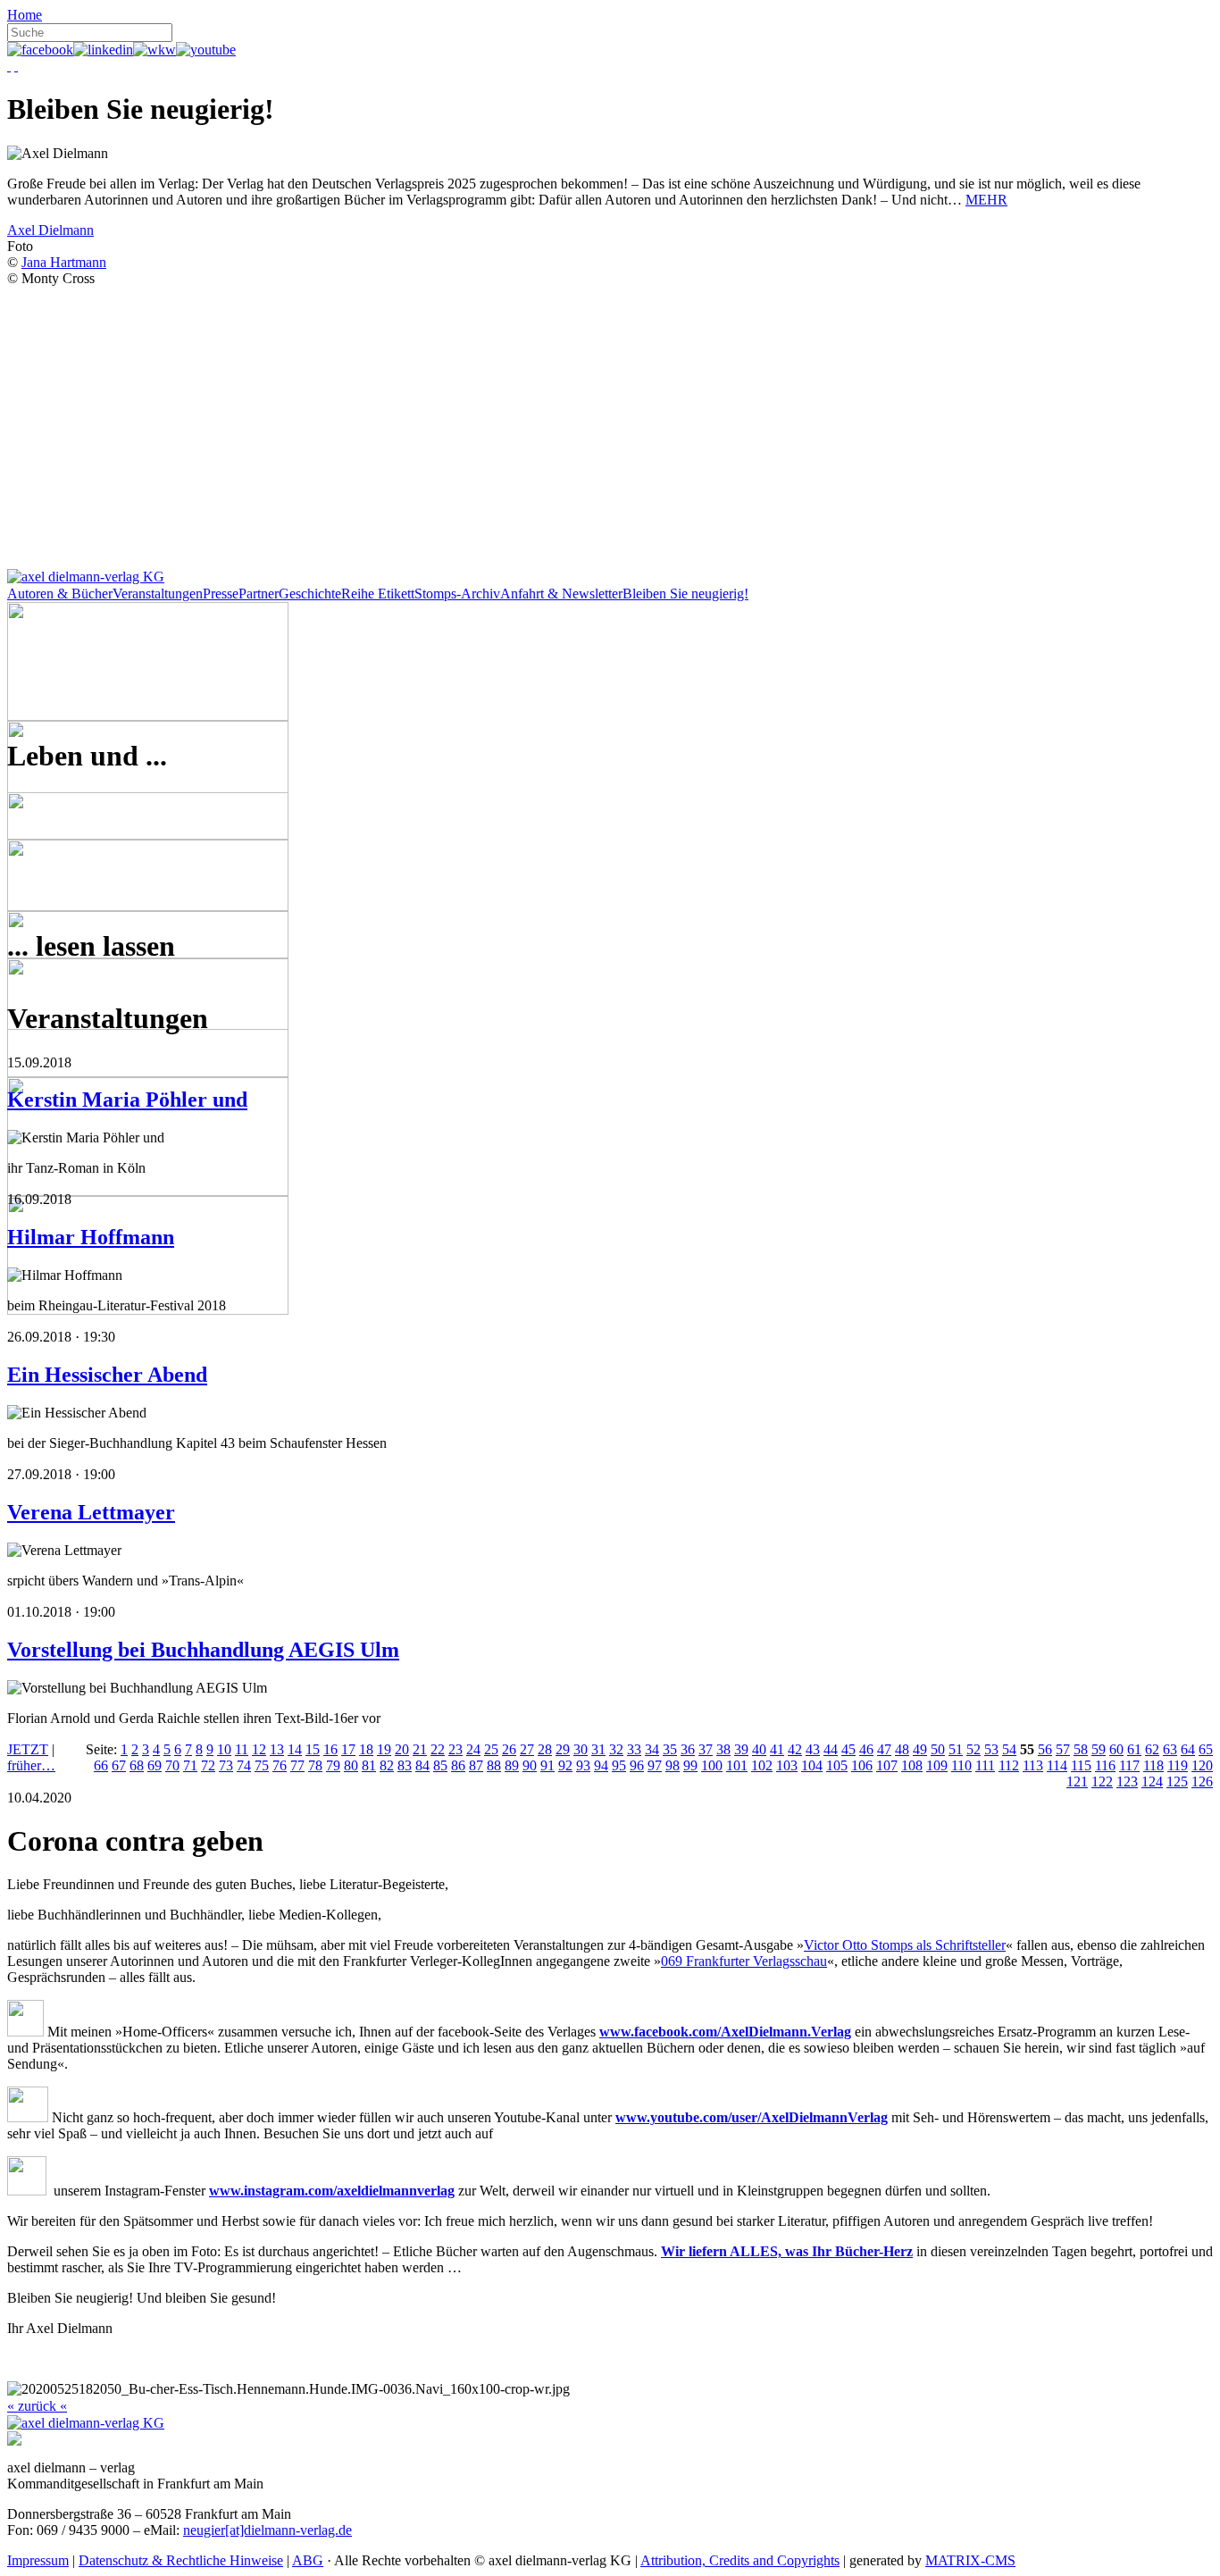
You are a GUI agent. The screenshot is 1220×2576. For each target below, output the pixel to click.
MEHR (986, 200)
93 (583, 1765)
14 (295, 1749)
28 (545, 1749)
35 (670, 1749)
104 (812, 1765)
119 (1178, 1765)
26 (509, 1749)
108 (912, 1765)
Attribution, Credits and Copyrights (740, 2560)
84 (422, 1765)
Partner (259, 594)
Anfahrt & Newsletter (561, 594)
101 (737, 1765)
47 (884, 1749)
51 (956, 1749)
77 (297, 1765)
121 (1077, 1781)
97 (655, 1765)
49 (920, 1749)
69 (155, 1765)
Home (25, 15)
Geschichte (310, 594)
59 (1099, 1749)
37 (706, 1749)
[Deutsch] (9, 66)
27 (527, 1749)
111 (985, 1765)
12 (259, 1749)
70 (172, 1765)
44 (831, 1749)
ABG (308, 2560)
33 (634, 1749)
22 (438, 1749)
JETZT (28, 1749)
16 (330, 1749)
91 (547, 1765)
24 (473, 1749)
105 (837, 1765)
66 (101, 1765)
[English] (16, 66)
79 (333, 1765)
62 (1152, 1749)
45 (848, 1749)
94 (601, 1765)
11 (242, 1749)
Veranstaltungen (158, 594)
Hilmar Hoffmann (91, 1237)
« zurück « (37, 2406)
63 (1170, 1749)
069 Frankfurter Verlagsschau (744, 1961)
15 (313, 1749)
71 (190, 1765)
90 (530, 1765)
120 (1202, 1765)
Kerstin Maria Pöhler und (127, 1100)
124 (1152, 1781)
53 (991, 1749)
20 (402, 1749)
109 (937, 1765)
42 (795, 1749)
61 (1134, 1749)
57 (1063, 1749)
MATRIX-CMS (970, 2560)
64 (1188, 1749)
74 (244, 1765)
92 (565, 1765)
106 (862, 1765)
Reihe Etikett (378, 594)
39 (741, 1749)
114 (1057, 1765)
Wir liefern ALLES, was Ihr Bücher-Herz (787, 2251)
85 (440, 1765)
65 (1206, 1749)
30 (581, 1749)
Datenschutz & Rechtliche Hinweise (181, 2560)
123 (1127, 1781)
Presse (221, 594)
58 (1081, 1749)
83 (405, 1765)
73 (226, 1765)
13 (277, 1749)
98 (673, 1765)
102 (762, 1765)
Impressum (38, 2560)
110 (961, 1765)
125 (1177, 1781)
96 (637, 1765)
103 (787, 1765)
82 (387, 1765)
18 (366, 1749)
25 (491, 1749)
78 (315, 1765)
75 (262, 1765)
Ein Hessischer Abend (107, 1375)
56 (1045, 1749)
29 (563, 1749)
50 (938, 1749)
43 (813, 1749)
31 (598, 1749)
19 (384, 1749)
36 (688, 1749)
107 (887, 1765)
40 (759, 1749)
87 (476, 1765)
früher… (31, 1765)
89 (512, 1765)
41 (777, 1749)
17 (348, 1749)
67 (119, 1765)
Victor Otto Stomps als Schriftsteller (905, 1945)
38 (723, 1749)
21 (420, 1749)
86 (458, 1765)
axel (349, 2191)
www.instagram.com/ (273, 2191)
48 (902, 1749)
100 (712, 1765)
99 (690, 1765)
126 (1202, 1781)
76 (280, 1765)
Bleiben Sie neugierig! (685, 594)
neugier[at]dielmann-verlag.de (267, 2530)
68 (137, 1765)
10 (224, 1749)
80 (351, 1765)
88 (494, 1765)
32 (616, 1749)
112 (1009, 1765)
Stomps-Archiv (457, 594)
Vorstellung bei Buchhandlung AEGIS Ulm (203, 1650)
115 (1081, 1765)
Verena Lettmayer (91, 1512)
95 (619, 1765)
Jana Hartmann (64, 262)
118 (1153, 1765)
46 (866, 1749)
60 (1116, 1749)
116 (1105, 1765)
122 (1102, 1781)
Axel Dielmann (50, 230)
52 (973, 1749)
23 (455, 1749)
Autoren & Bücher (60, 594)
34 (652, 1749)
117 (1129, 1765)
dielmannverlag (408, 2191)
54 (1009, 1749)
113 (1033, 1765)
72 (208, 1765)
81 (369, 1765)
